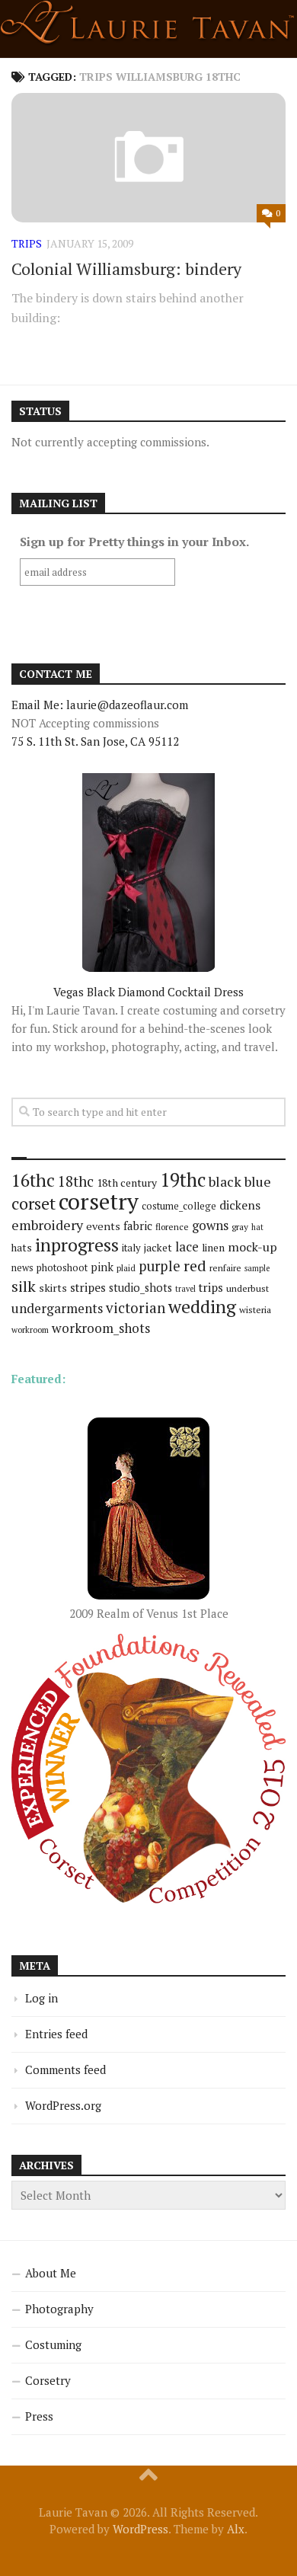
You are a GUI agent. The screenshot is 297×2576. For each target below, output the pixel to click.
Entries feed (56, 2034)
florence (172, 1227)
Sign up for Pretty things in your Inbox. (134, 542)
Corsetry (48, 2380)
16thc (33, 1180)
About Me (51, 2273)
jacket (158, 1248)
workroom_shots (101, 1328)
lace (187, 1246)
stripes (88, 1287)
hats (22, 1248)
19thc (183, 1180)
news (22, 1268)
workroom (30, 1330)
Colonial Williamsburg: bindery (126, 268)
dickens (240, 1205)
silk (24, 1286)
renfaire (225, 1268)
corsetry (99, 1201)
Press (39, 2416)
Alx (236, 2529)
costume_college (179, 1206)
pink (102, 1267)
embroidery (47, 1225)
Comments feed (65, 2069)
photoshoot (62, 1268)
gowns (210, 1226)
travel (185, 1289)
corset (34, 1203)
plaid (126, 1268)
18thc (76, 1181)
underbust (247, 1288)
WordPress (141, 2529)
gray (240, 1227)
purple (160, 1266)
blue (258, 1181)
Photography (59, 2309)
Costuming (53, 2344)
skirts (53, 1288)
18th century (127, 1183)
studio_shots (141, 1288)
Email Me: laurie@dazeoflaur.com (100, 705)
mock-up (252, 1247)
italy (131, 1248)
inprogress (77, 1245)
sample (257, 1268)
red (195, 1266)
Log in (42, 1998)
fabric (138, 1226)
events (103, 1226)
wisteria (255, 1310)
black (225, 1181)
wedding (202, 1307)
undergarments (57, 1308)
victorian (136, 1307)
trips (27, 243)
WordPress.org (63, 2105)
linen (213, 1248)
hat (257, 1227)
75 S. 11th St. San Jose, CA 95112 (95, 741)
